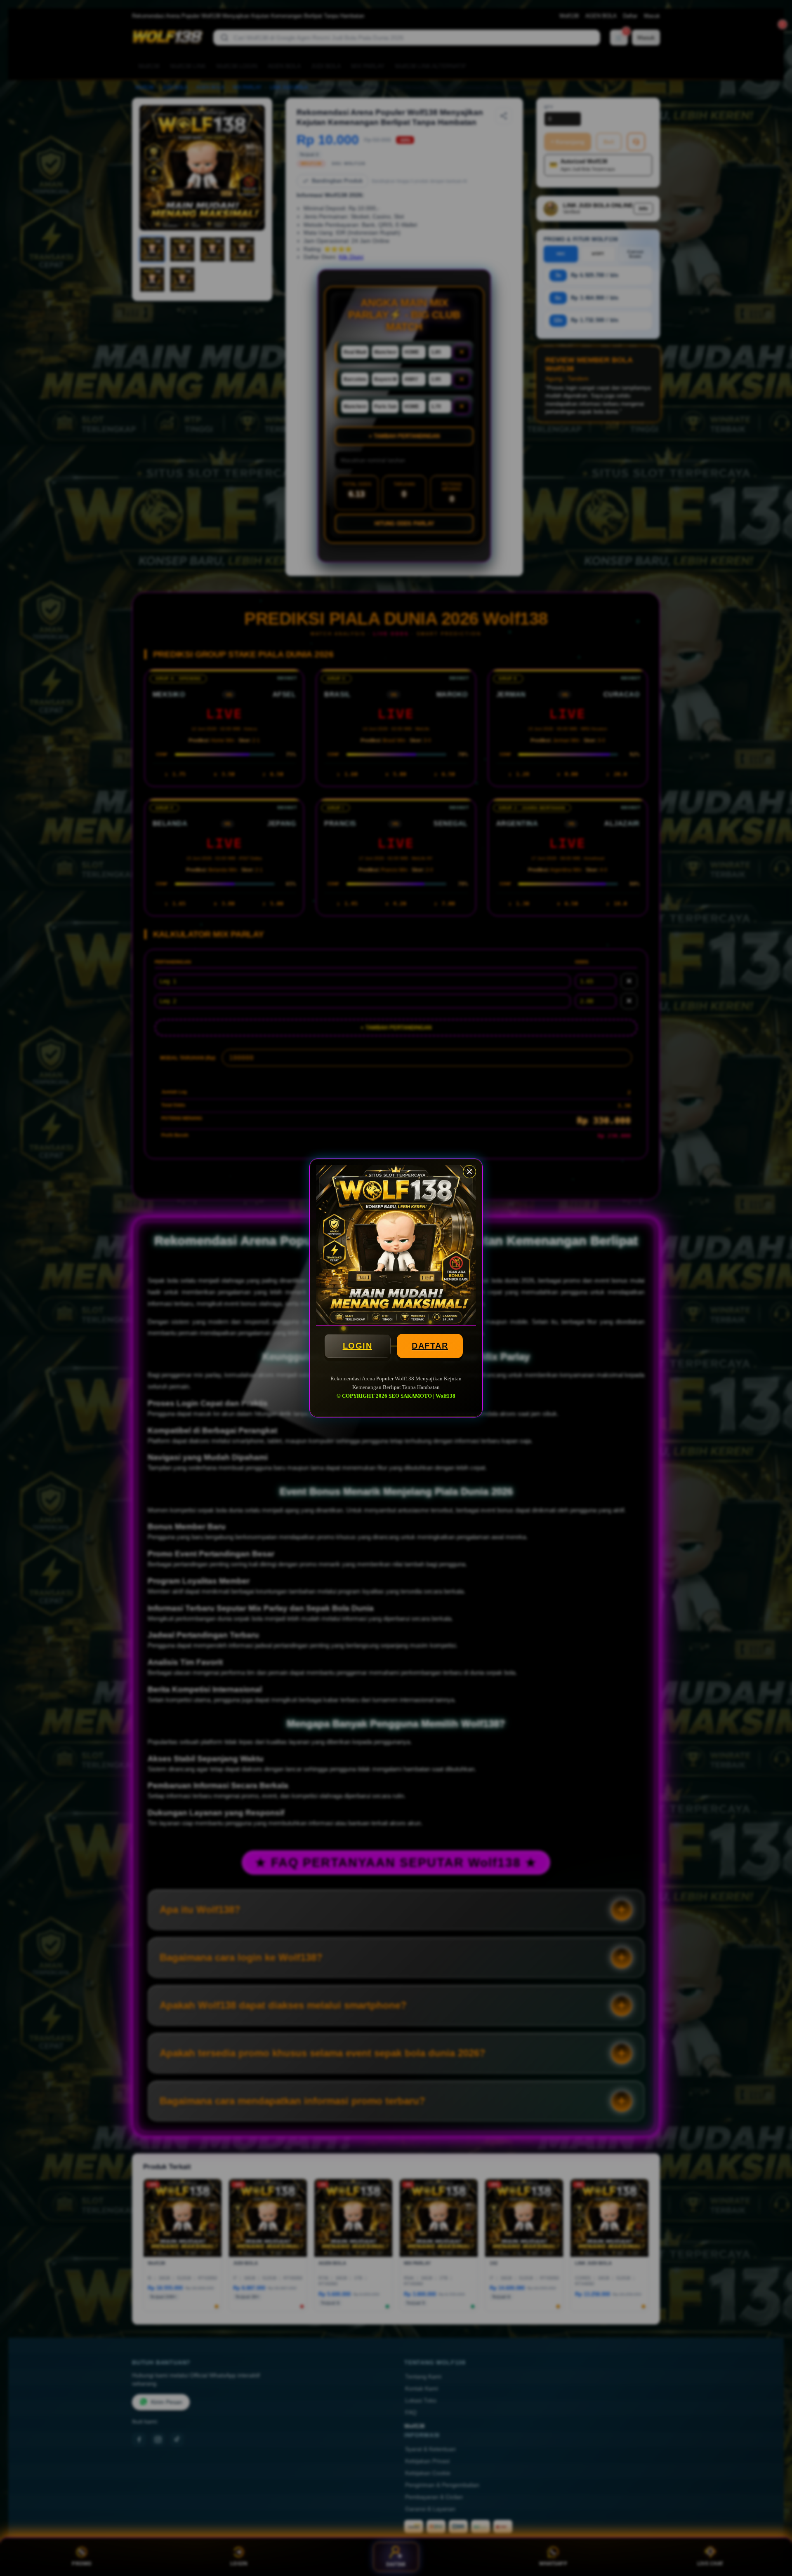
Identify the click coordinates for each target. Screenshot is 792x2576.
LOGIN (358, 1346)
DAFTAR (430, 1346)
